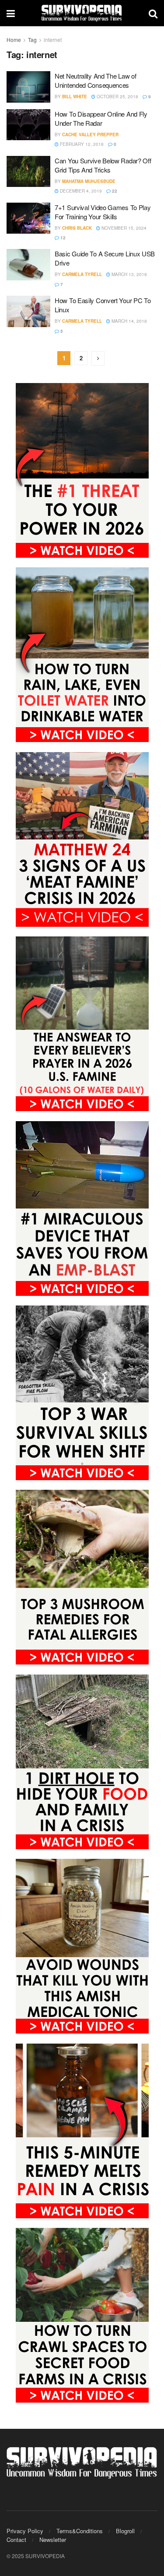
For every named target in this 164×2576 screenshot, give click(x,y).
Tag (32, 40)
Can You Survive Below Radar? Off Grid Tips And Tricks (103, 165)
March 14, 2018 (129, 321)
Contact (16, 2540)
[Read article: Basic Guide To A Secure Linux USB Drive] (28, 265)
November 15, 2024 (123, 228)
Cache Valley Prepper (90, 135)
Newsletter (53, 2540)
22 (114, 191)
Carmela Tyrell (82, 274)
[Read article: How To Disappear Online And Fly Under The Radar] (28, 125)
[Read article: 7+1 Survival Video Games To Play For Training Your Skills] (28, 218)
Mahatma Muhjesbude (89, 181)
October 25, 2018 (117, 97)
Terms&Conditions (80, 2531)
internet (53, 40)
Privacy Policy (25, 2531)
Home (14, 40)
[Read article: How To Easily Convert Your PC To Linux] (28, 311)
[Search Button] (153, 13)
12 (62, 238)
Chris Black (77, 228)
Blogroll (125, 2531)
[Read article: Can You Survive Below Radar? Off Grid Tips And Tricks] (28, 172)
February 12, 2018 (81, 144)
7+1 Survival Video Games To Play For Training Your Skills (103, 212)
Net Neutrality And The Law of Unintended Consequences (95, 80)
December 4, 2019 (80, 191)
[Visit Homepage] (82, 13)
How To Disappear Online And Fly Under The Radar (101, 118)
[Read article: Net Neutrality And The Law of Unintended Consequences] (28, 87)
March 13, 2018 (129, 274)
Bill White (75, 97)
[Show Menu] (11, 13)
